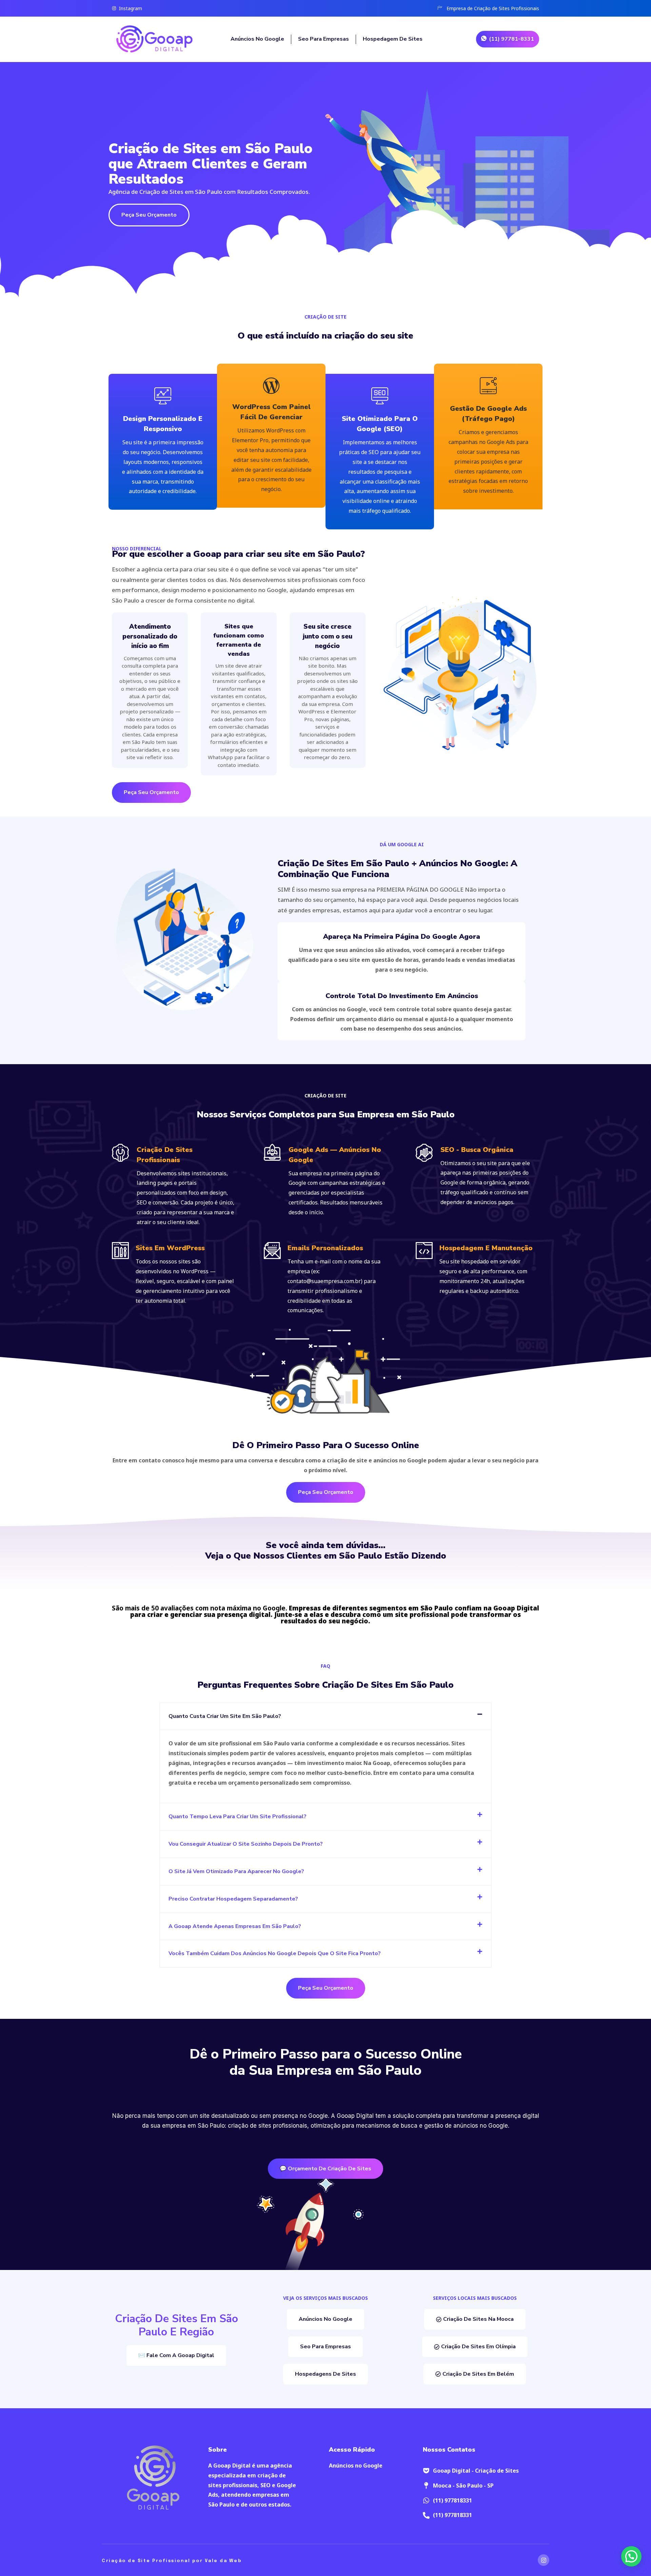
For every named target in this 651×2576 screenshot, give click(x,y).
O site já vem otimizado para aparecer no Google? (236, 1871)
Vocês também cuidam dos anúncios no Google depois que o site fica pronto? (275, 1953)
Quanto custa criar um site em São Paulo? (225, 1716)
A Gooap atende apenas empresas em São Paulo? (235, 1926)
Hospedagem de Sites (393, 39)
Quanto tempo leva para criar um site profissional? (238, 1817)
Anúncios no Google (257, 39)
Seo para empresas (323, 39)
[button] (325, 1716)
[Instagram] (544, 2560)
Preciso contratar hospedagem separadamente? (233, 1899)
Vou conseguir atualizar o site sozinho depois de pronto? (246, 1844)
